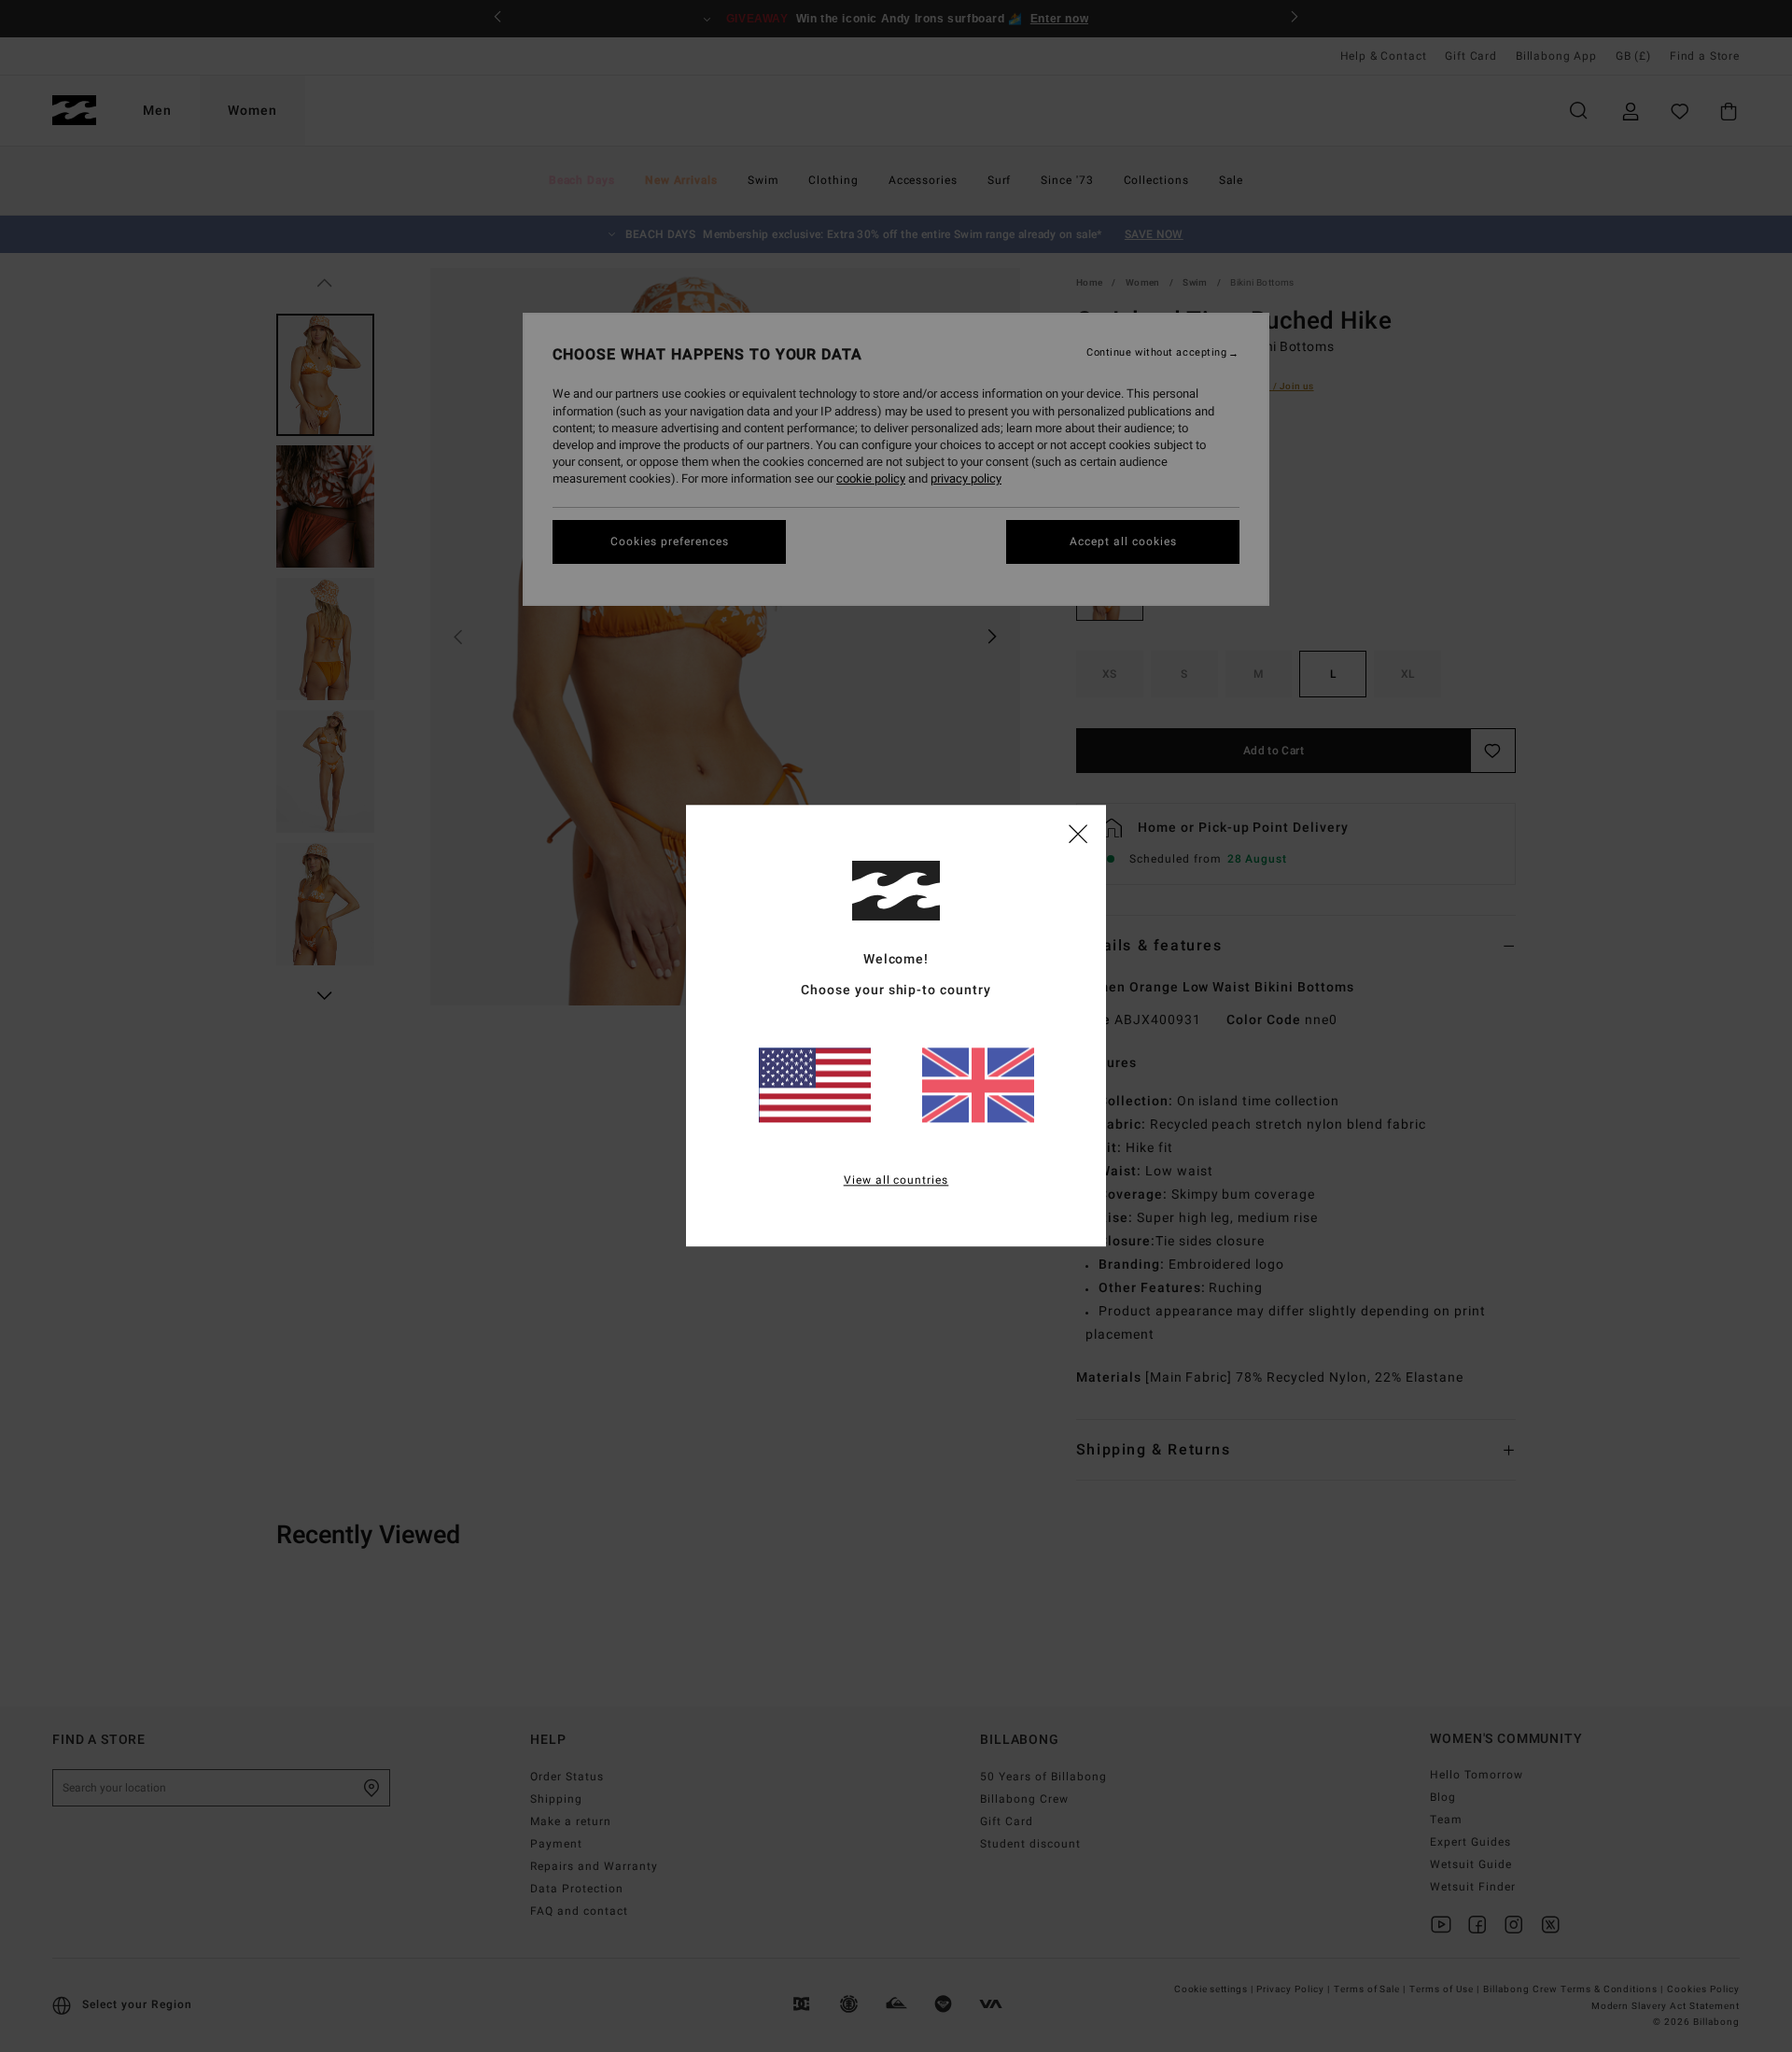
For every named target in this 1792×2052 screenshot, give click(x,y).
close (1078, 833)
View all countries (896, 1181)
